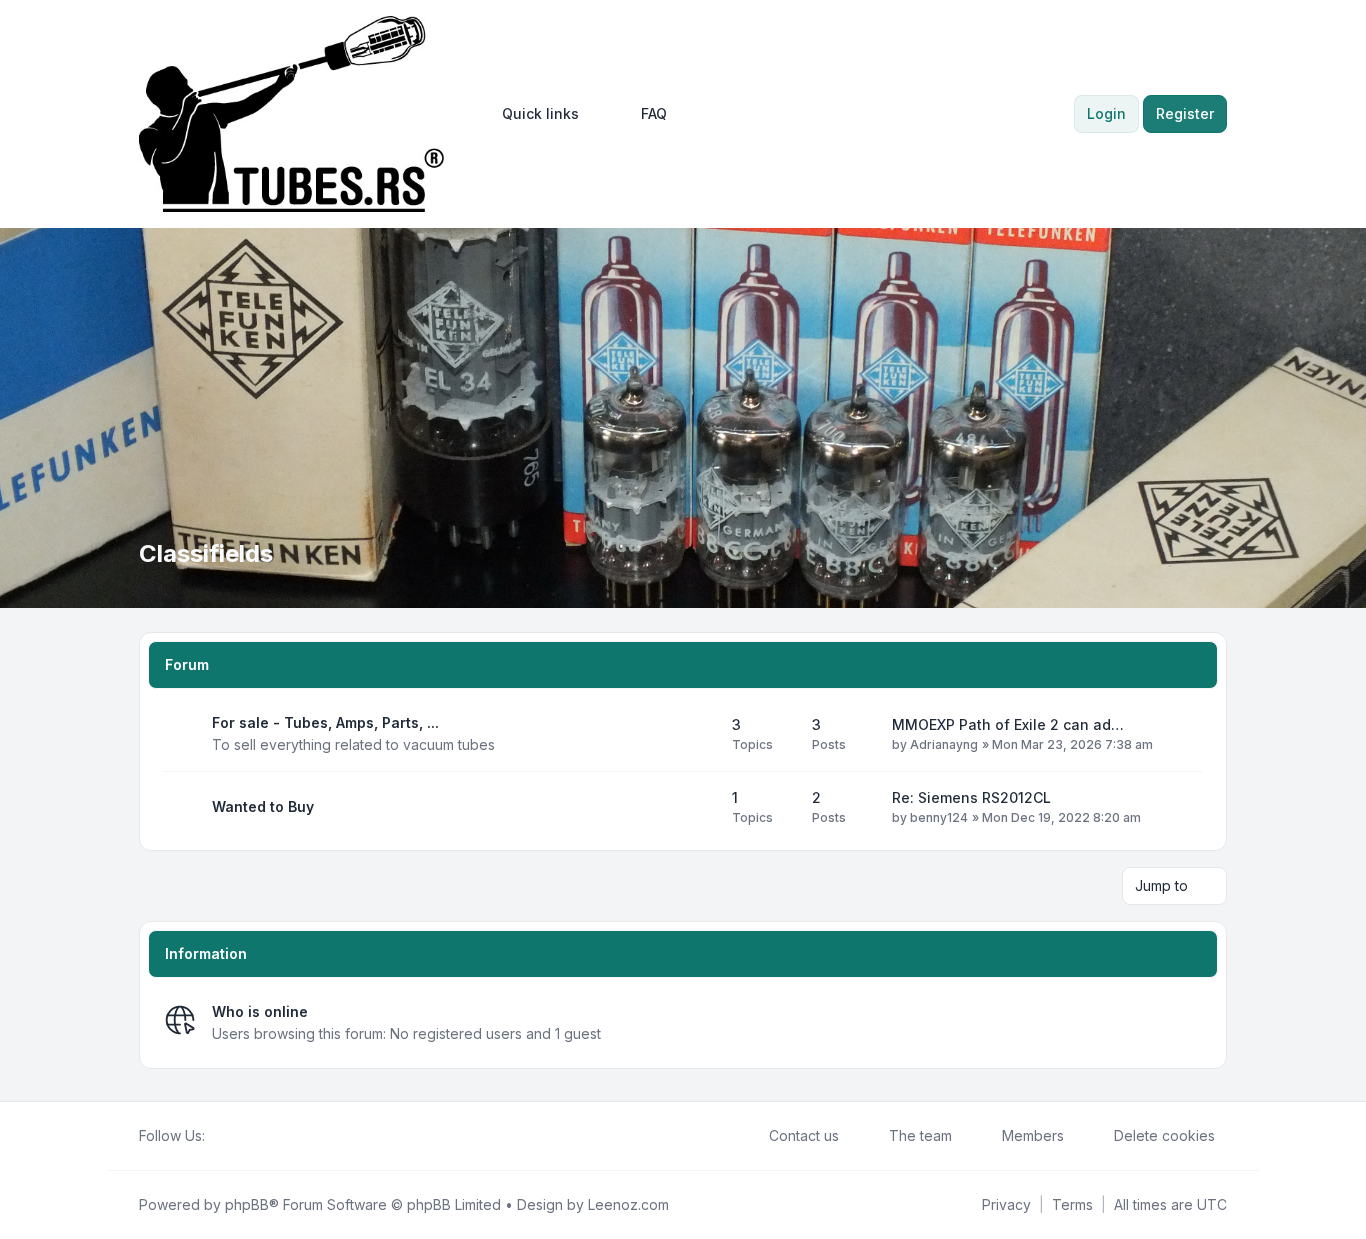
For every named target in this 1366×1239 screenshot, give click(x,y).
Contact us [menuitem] (804, 1135)
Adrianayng (944, 744)
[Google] (265, 1136)
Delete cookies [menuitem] (1164, 1135)
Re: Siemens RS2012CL (971, 797)
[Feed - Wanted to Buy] (699, 807)
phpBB (247, 1204)
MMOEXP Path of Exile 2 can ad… (1008, 724)
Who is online (260, 1011)
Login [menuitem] (1106, 113)
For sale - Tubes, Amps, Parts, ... (325, 722)
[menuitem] (531, 114)
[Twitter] (233, 1136)
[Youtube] (249, 1136)
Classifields (206, 553)
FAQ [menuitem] (654, 113)
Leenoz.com (628, 1204)
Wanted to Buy (263, 806)
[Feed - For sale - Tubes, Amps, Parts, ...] (699, 734)
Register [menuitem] (1185, 113)
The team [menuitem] (920, 1135)
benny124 (939, 817)
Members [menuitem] (1033, 1135)
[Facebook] (217, 1136)
